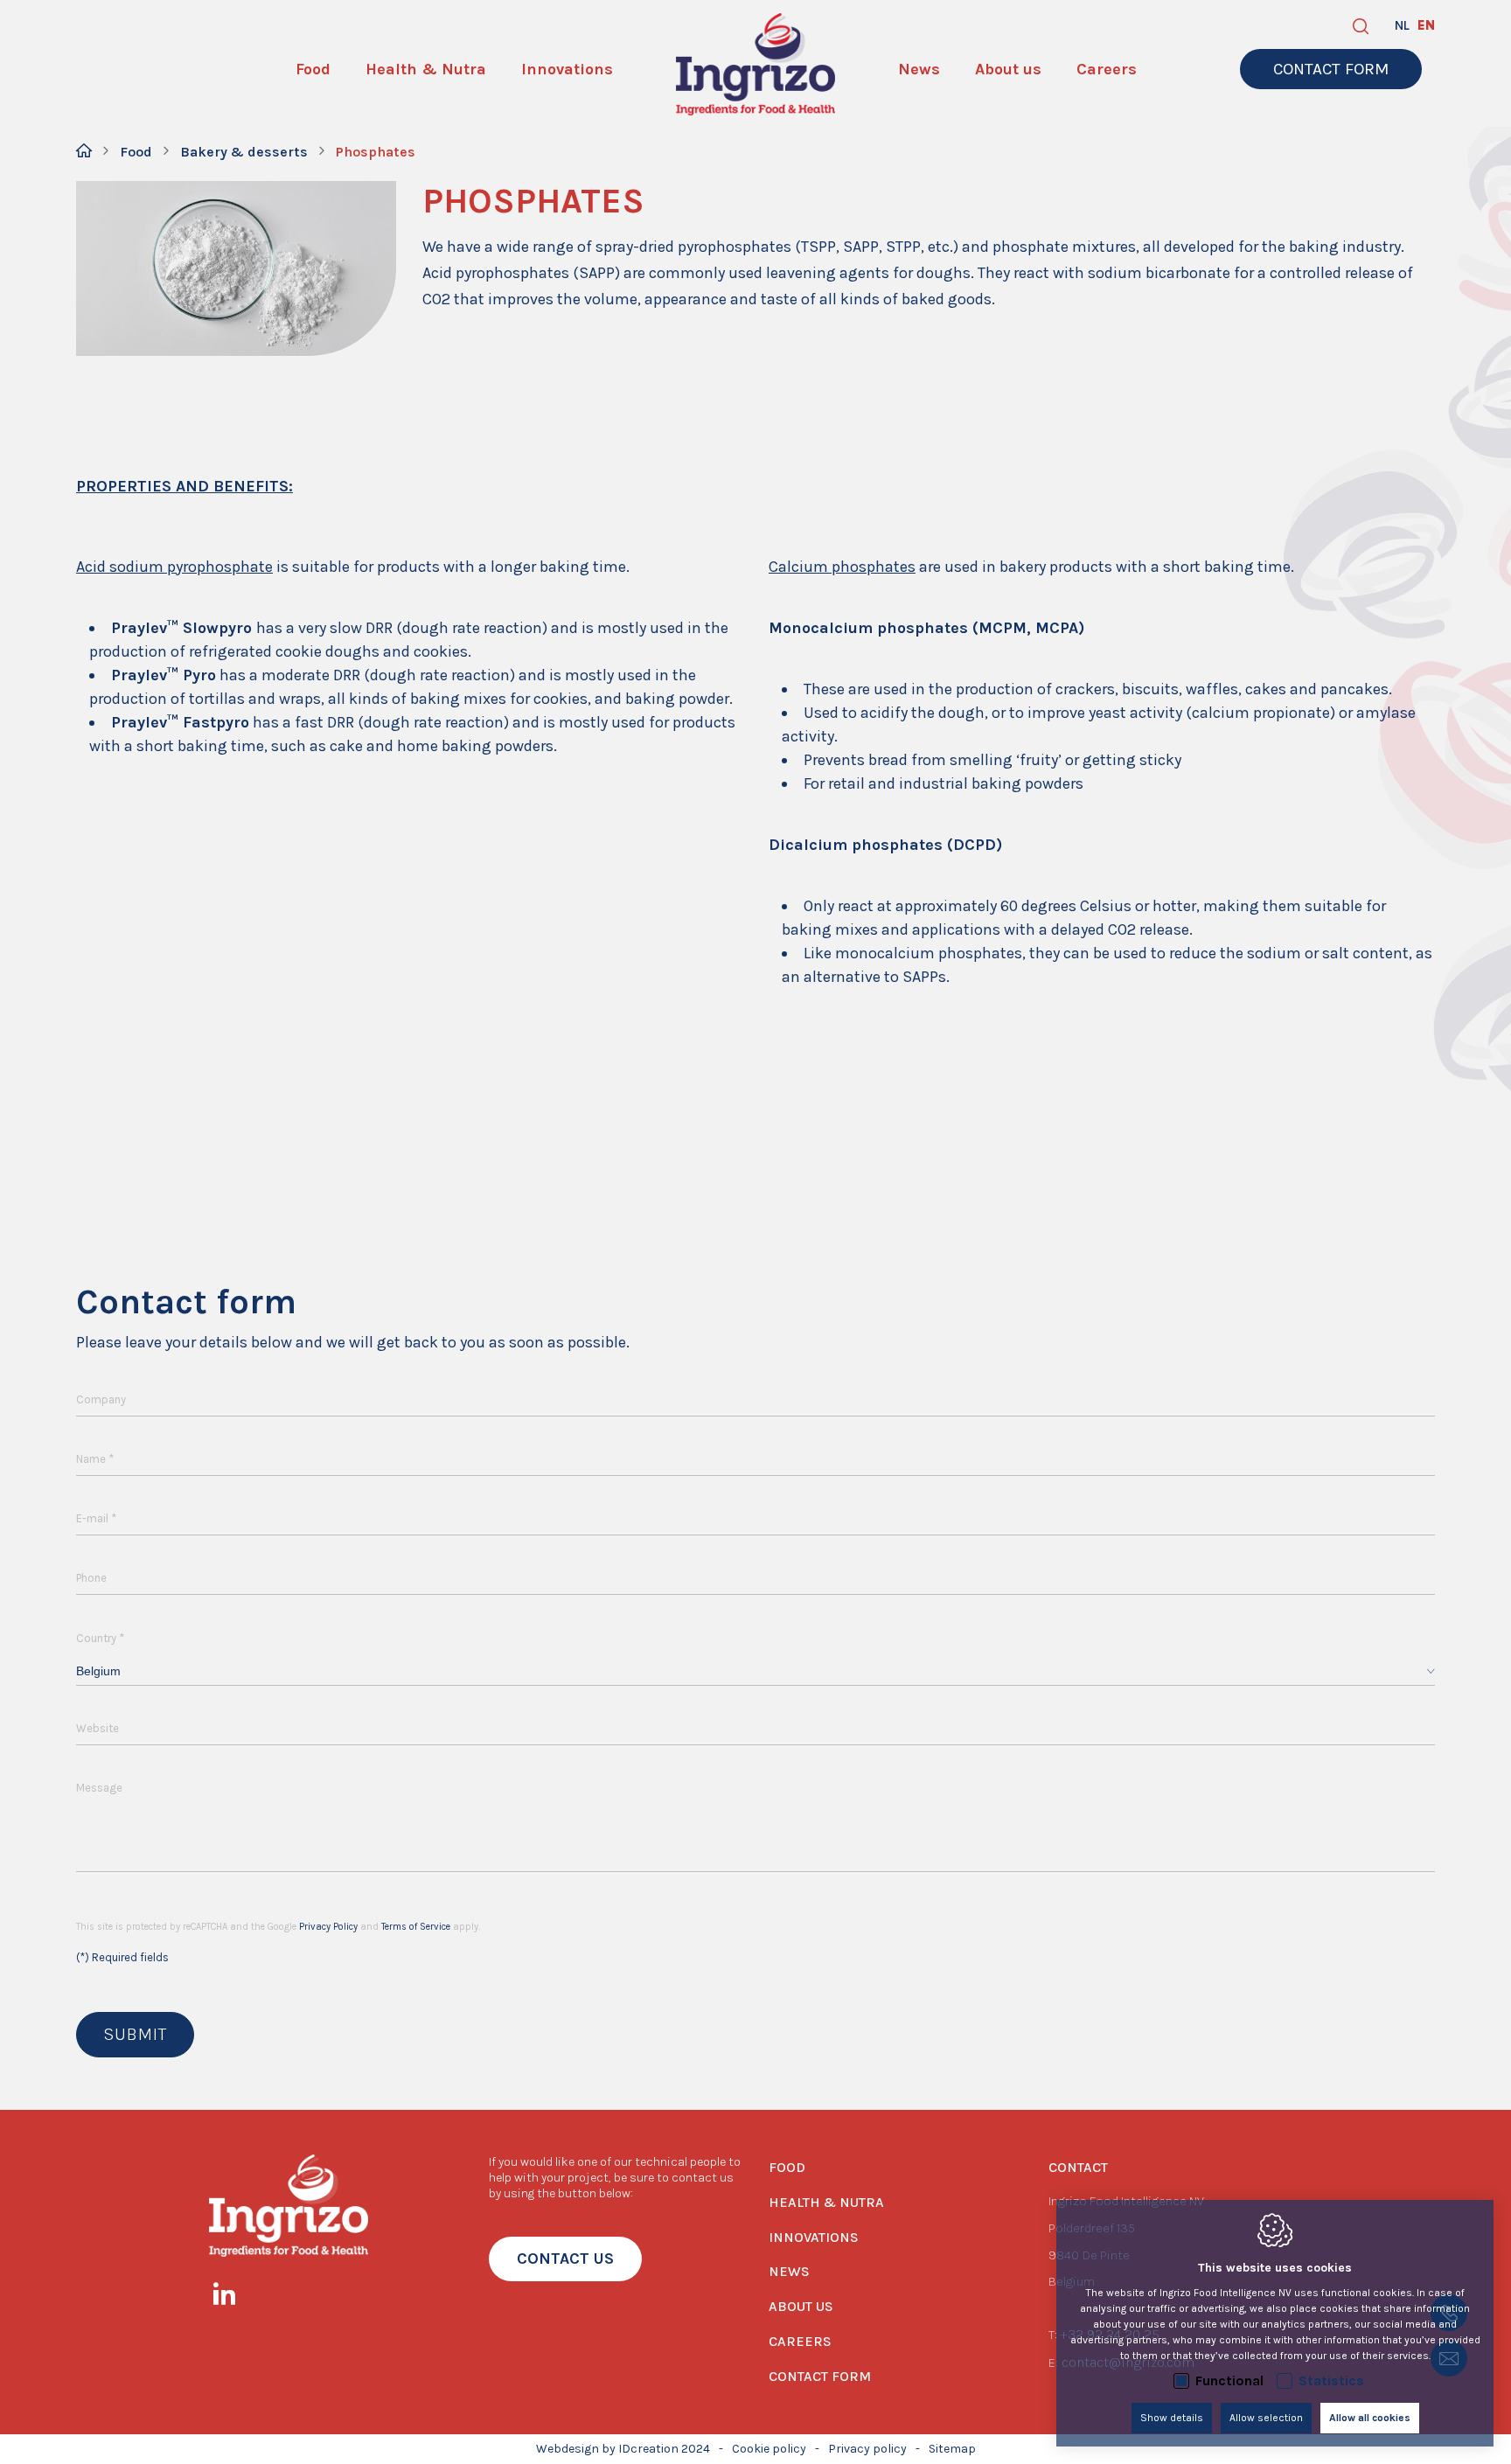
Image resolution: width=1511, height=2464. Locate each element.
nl (1402, 25)
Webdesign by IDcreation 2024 (623, 2449)
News (789, 2271)
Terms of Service (416, 1927)
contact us (565, 2259)
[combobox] (755, 1671)
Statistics (1331, 2380)
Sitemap (952, 2449)
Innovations (814, 2237)
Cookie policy (769, 2449)
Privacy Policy (328, 1927)
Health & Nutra (826, 2202)
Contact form (820, 2376)
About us (801, 2306)
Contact (1078, 2167)
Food (136, 152)
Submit (135, 2034)
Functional (1229, 2380)
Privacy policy (867, 2449)
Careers (800, 2341)
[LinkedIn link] (233, 2297)
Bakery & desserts (244, 152)
